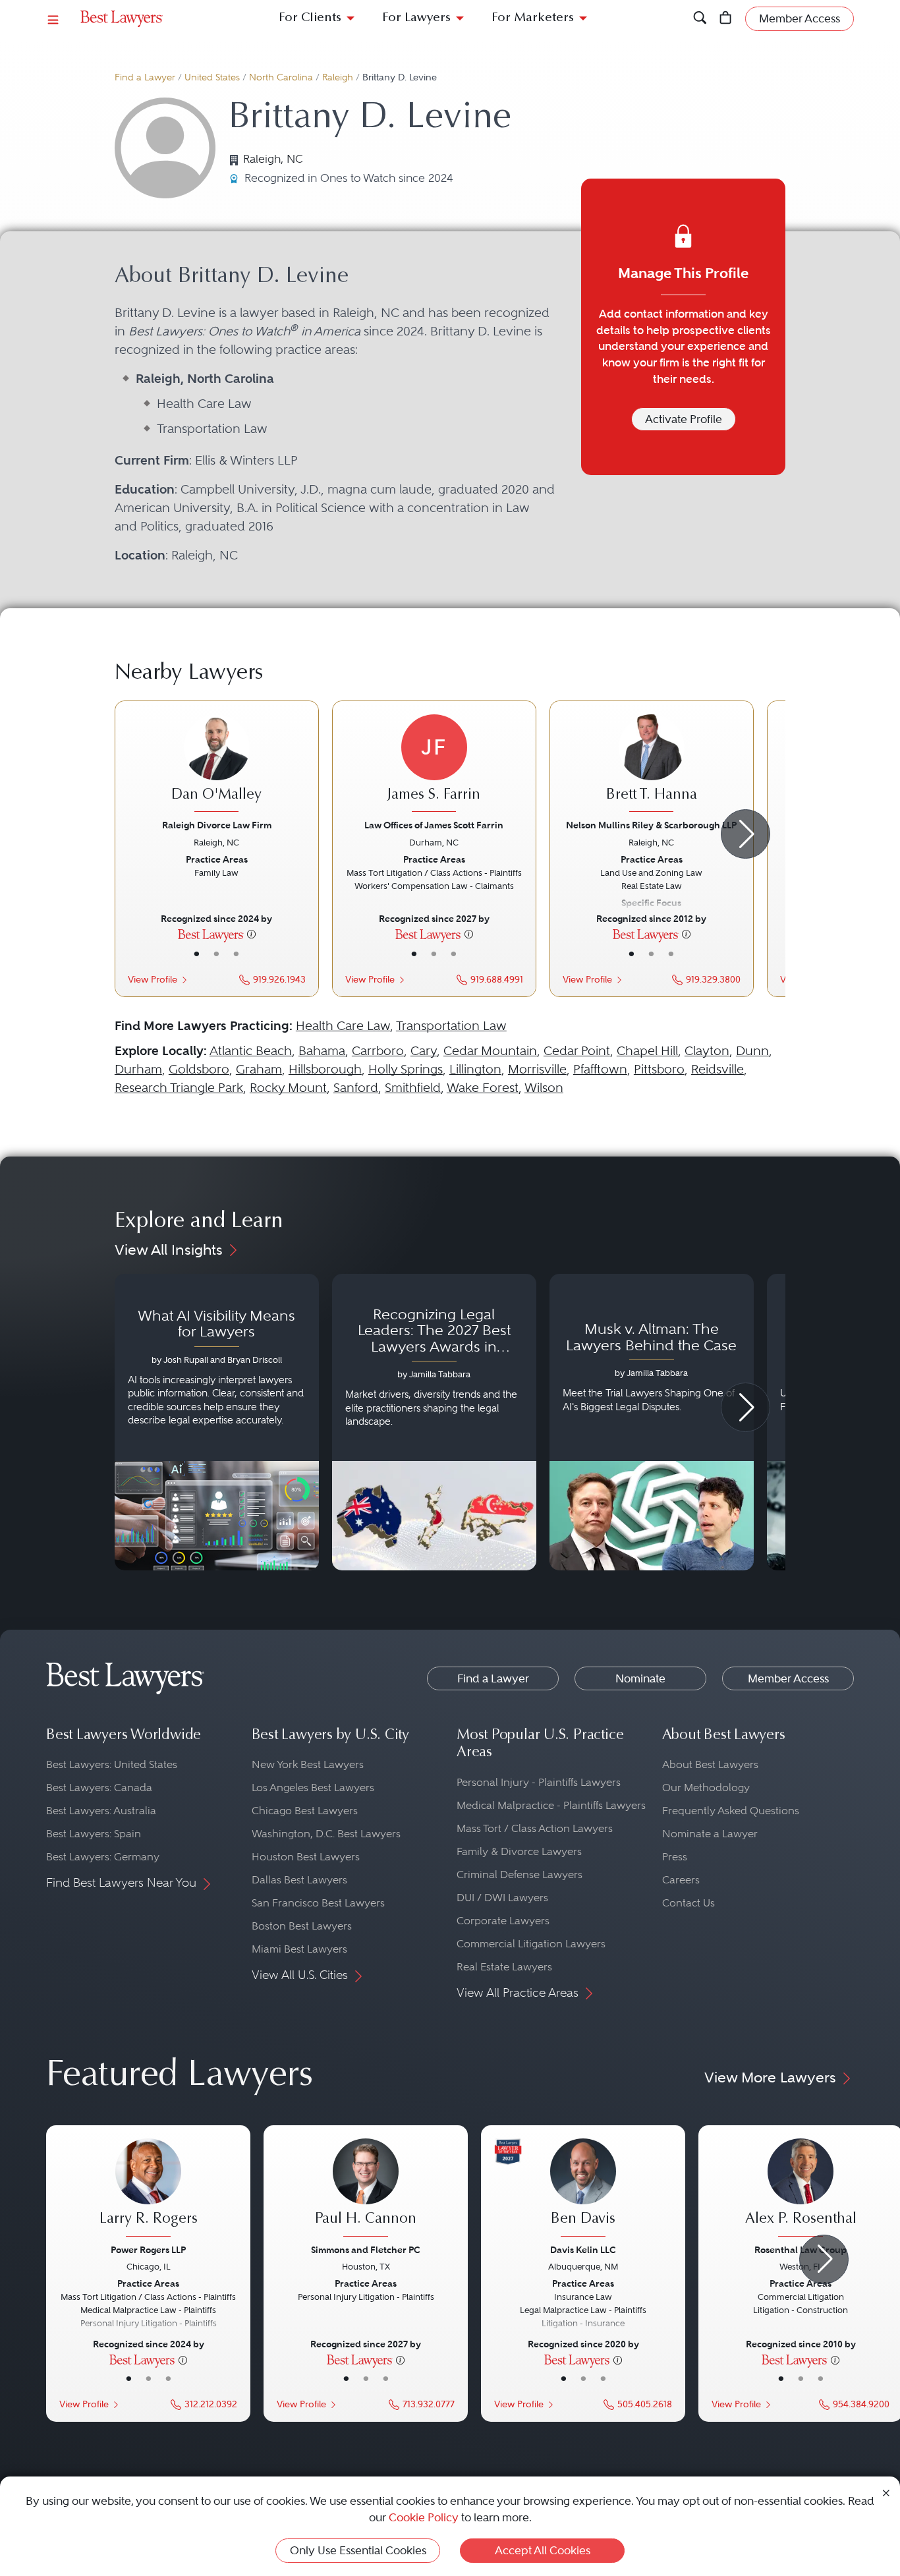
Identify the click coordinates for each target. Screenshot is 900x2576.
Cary (424, 1051)
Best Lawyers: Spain (94, 1834)
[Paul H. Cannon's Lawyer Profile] (366, 2189)
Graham (259, 1069)
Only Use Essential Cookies (358, 2550)
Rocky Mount (288, 1088)
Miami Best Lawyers (299, 1949)
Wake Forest (483, 1088)
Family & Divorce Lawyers (519, 1851)
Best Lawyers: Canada (99, 1788)
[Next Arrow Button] (745, 834)
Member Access (788, 1678)
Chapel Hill (647, 1051)
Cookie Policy (424, 2517)
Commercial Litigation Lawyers (531, 1944)
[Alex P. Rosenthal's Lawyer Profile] (801, 2189)
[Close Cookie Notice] (886, 2492)
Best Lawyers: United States (112, 1764)
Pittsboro (659, 1069)
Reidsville (717, 1069)
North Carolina (281, 77)
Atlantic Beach (251, 1051)
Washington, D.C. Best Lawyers (326, 1834)
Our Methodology (706, 1788)
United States (212, 77)
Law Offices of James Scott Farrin (434, 825)
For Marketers (533, 18)
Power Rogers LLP (148, 2250)
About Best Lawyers (710, 1764)
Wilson (544, 1088)
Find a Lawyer (145, 77)
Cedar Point (577, 1051)
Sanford (356, 1088)
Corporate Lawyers (503, 1921)
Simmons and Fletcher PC (366, 2250)
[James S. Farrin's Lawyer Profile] (434, 765)
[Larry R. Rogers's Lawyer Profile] (148, 2189)
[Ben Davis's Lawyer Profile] (583, 2189)
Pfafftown (600, 1069)
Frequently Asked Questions (731, 1811)
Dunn (752, 1051)
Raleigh (338, 77)
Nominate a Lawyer (710, 1834)
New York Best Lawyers (308, 1764)
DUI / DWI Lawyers (502, 1898)
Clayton (707, 1051)
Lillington (475, 1069)
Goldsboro (199, 1069)
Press (675, 1857)
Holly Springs (406, 1069)
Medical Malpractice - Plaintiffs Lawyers (551, 1805)
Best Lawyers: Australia (101, 1811)
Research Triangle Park (179, 1088)
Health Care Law (343, 1026)
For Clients (310, 18)
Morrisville (537, 1069)
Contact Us (689, 1903)
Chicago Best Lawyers (305, 1811)
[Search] (700, 19)
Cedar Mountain (490, 1051)
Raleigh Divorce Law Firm (217, 825)
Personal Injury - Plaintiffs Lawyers (539, 1782)
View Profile (153, 980)
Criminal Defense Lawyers (520, 1875)
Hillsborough (325, 1069)
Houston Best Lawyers (306, 1857)
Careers (681, 1880)
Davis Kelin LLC (583, 2250)
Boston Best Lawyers (302, 1926)
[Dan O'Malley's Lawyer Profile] (217, 765)
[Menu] (53, 19)
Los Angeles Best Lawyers (313, 1788)
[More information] (251, 934)
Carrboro (378, 1051)
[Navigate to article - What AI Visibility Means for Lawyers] (217, 1422)
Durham (138, 1069)
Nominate (640, 1678)
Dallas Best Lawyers (299, 1880)
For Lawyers (416, 18)
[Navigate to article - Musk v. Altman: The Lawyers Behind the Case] (652, 1422)
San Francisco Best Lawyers (318, 1903)
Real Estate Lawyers (504, 1967)
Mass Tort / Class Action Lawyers (535, 1828)
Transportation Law (451, 1026)
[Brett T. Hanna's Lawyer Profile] (652, 765)
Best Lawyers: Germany (103, 1857)
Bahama (322, 1051)
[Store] (726, 19)
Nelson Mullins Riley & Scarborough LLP (651, 825)
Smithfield (413, 1088)
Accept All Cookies (543, 2550)
